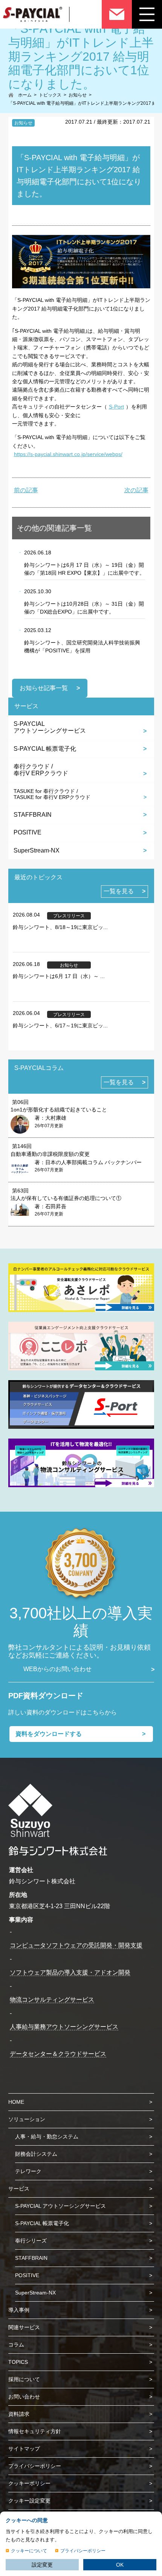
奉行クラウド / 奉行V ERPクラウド (41, 770)
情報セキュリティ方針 (35, 2431)
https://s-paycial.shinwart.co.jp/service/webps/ (68, 454)
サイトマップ (24, 2449)
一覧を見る (119, 891)
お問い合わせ (24, 2397)
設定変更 (42, 2565)
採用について (24, 2379)
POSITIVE (28, 832)
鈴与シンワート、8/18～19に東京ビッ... (60, 927)
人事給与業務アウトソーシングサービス (64, 2027)
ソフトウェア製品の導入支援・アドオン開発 (70, 1972)
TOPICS (18, 2362)
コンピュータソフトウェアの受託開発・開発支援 (76, 1945)
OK (120, 2565)
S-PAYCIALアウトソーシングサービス (50, 727)
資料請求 (19, 2414)
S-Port (116, 407)
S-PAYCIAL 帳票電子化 (45, 749)
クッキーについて (29, 2551)
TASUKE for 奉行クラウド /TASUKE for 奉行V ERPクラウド (52, 794)
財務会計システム (36, 2154)
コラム (16, 2345)
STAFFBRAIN (33, 815)
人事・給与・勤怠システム (47, 2137)
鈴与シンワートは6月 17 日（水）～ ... (59, 976)
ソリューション (27, 2119)
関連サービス (24, 2327)
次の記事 (136, 490)
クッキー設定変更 (29, 2501)
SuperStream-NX (37, 850)
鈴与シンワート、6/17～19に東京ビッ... (60, 1026)
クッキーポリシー (29, 2483)
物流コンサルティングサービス (52, 2000)
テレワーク (28, 2171)
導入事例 (19, 2310)
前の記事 (26, 490)
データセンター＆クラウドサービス (58, 2054)
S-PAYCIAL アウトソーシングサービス (60, 2206)
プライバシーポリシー (35, 2466)
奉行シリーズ (31, 2241)
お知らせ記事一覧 (44, 688)
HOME (16, 2102)
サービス (19, 2189)
